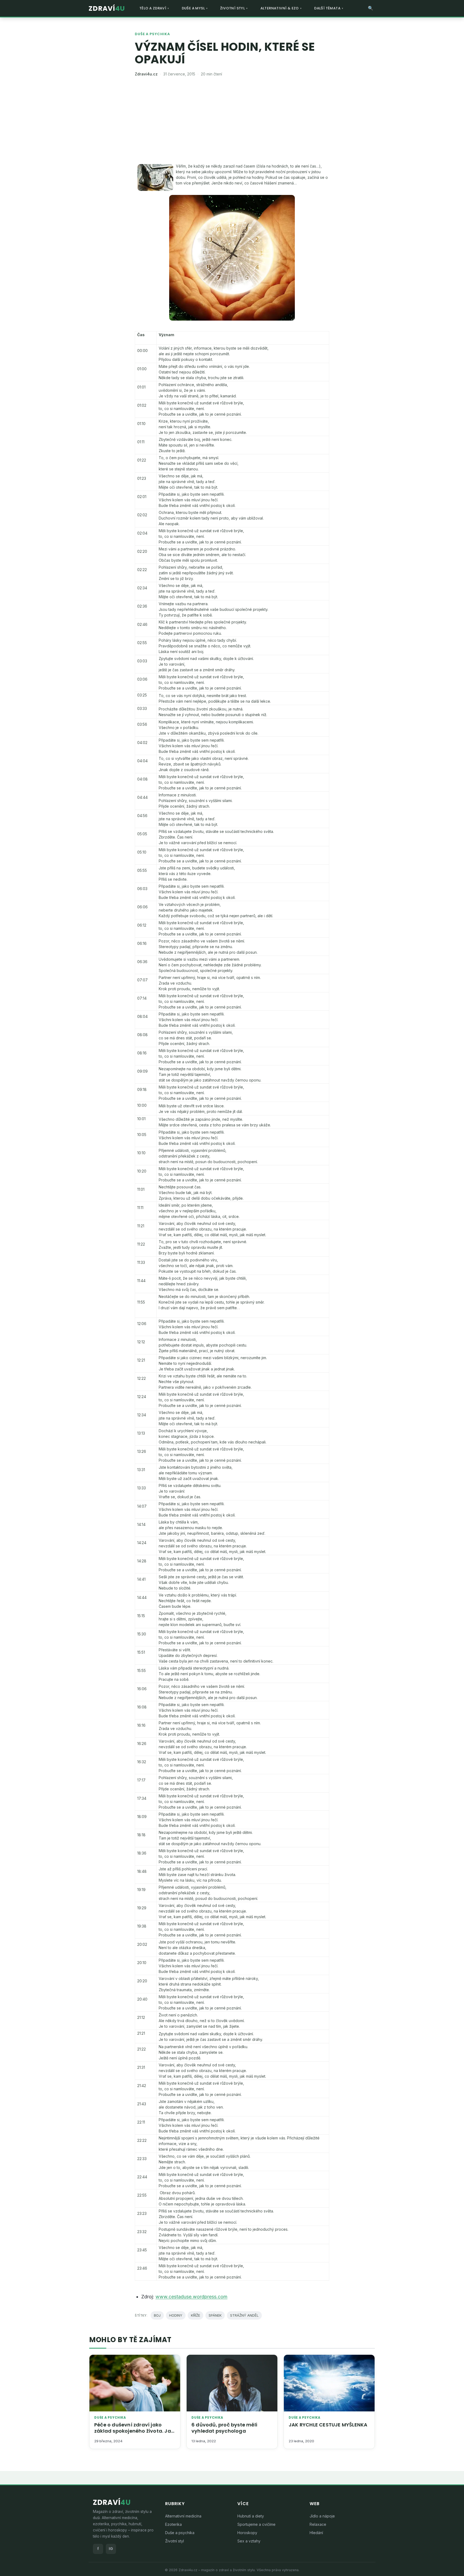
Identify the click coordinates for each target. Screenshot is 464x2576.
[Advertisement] (232, 123)
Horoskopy (247, 2533)
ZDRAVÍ (107, 8)
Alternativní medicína (183, 2516)
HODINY (176, 2315)
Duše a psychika (152, 34)
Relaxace (318, 2524)
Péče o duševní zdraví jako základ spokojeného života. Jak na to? (134, 2431)
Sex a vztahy (249, 2541)
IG (111, 2549)
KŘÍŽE (195, 2315)
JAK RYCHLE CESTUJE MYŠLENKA (328, 2425)
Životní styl (175, 2541)
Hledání (316, 2533)
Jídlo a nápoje (322, 2516)
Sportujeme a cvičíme (256, 2524)
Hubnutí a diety (251, 2516)
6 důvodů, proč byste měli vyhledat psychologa (224, 2428)
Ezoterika (173, 2524)
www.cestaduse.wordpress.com (191, 2297)
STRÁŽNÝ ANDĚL (244, 2315)
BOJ (157, 2315)
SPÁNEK (215, 2315)
